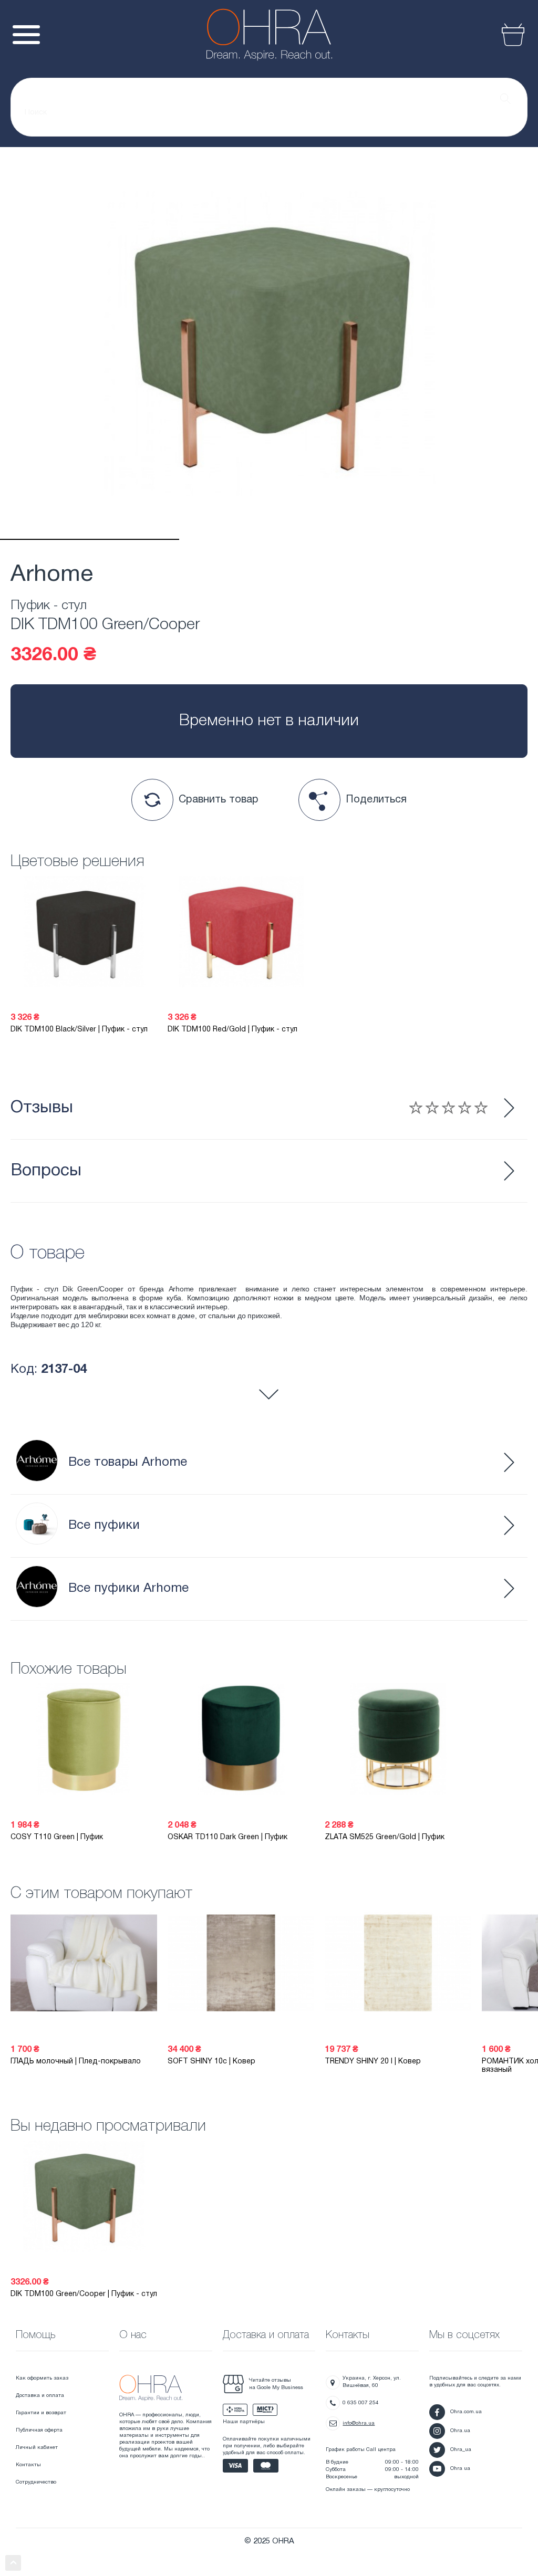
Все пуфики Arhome (128, 1589)
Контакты (28, 2465)
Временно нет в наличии (269, 721)
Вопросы (46, 1171)
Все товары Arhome (128, 1463)
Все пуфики (104, 1526)
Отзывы (42, 1108)
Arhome (52, 575)
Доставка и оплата (40, 2396)
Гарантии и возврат (41, 2413)
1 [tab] (90, 539)
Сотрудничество (36, 2482)
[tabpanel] (269, 343)
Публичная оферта (39, 2430)
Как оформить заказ (42, 2378)
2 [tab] (269, 539)
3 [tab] (448, 539)
